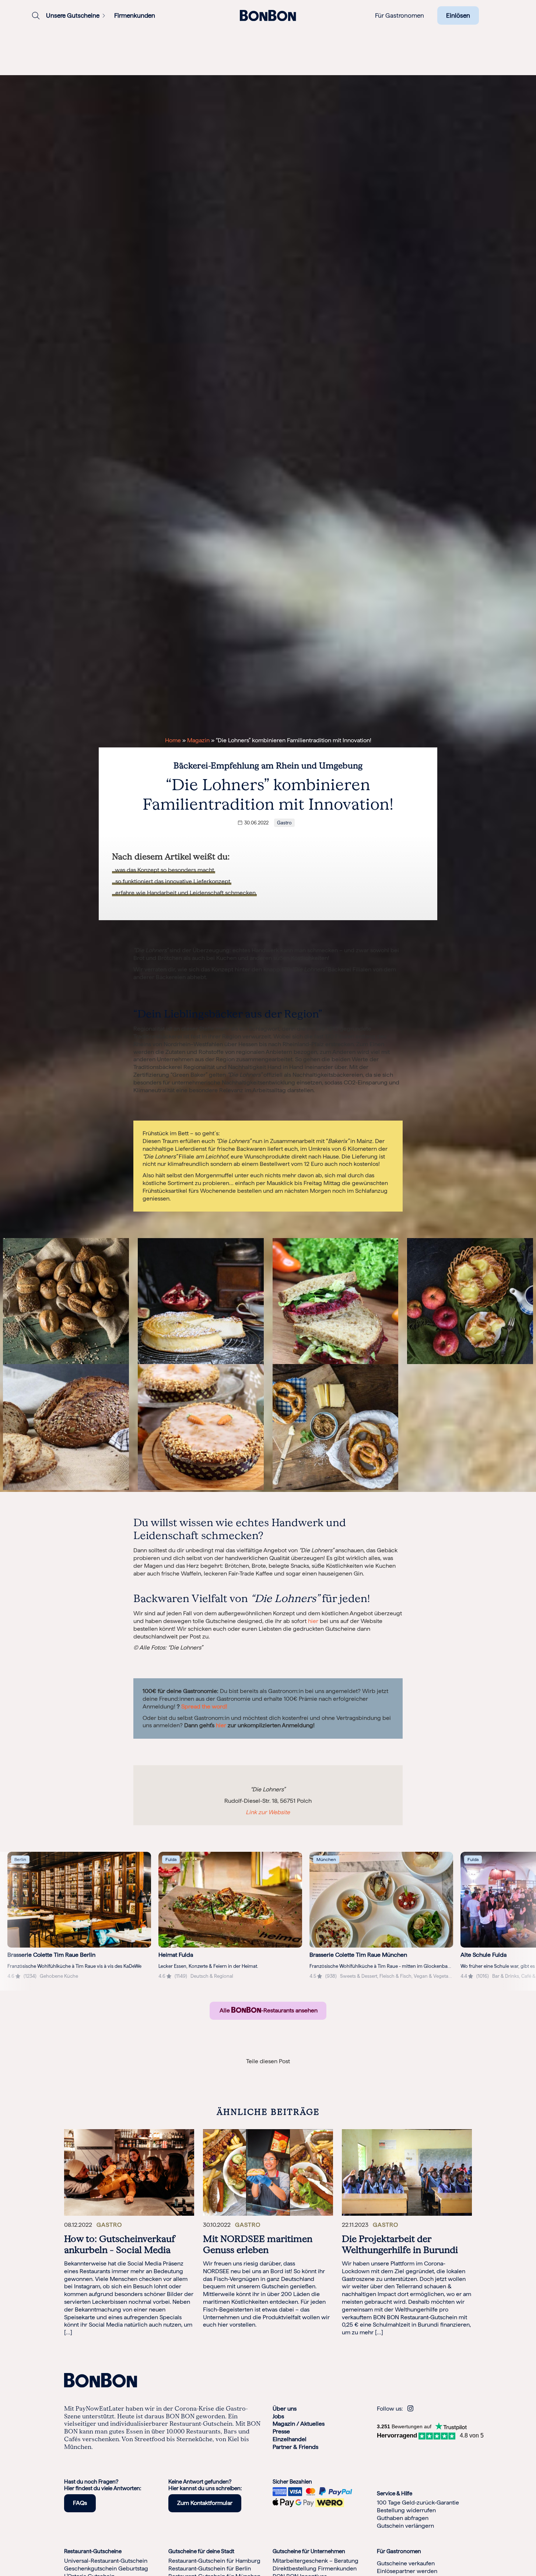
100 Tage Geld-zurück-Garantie (418, 2503)
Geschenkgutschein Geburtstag (106, 2568)
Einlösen (458, 15)
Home (173, 740)
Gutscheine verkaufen (406, 2563)
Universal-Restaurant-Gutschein (106, 2561)
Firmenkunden (135, 15)
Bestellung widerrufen (406, 2510)
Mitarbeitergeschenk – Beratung (316, 2561)
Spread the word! (204, 1706)
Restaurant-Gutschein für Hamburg (214, 2561)
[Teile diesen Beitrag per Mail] (282, 2073)
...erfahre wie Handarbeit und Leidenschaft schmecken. (184, 893)
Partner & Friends (295, 2447)
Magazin (198, 740)
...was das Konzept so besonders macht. (164, 870)
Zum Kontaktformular (205, 2503)
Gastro (284, 823)
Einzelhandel (290, 2439)
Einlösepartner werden (407, 2571)
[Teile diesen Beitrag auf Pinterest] (297, 2073)
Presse (281, 2431)
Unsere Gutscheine (73, 15)
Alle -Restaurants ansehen (268, 2010)
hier (313, 1621)
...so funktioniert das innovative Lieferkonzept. (172, 881)
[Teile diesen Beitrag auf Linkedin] (254, 2073)
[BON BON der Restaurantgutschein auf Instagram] (410, 2409)
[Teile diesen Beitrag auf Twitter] (268, 2073)
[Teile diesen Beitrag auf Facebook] (239, 2073)
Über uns (285, 2409)
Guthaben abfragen (403, 2518)
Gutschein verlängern (405, 2526)
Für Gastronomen (400, 15)
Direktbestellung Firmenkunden (315, 2568)
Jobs (278, 2416)
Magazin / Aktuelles (299, 2424)
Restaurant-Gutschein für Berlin (210, 2568)
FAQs (80, 2503)
